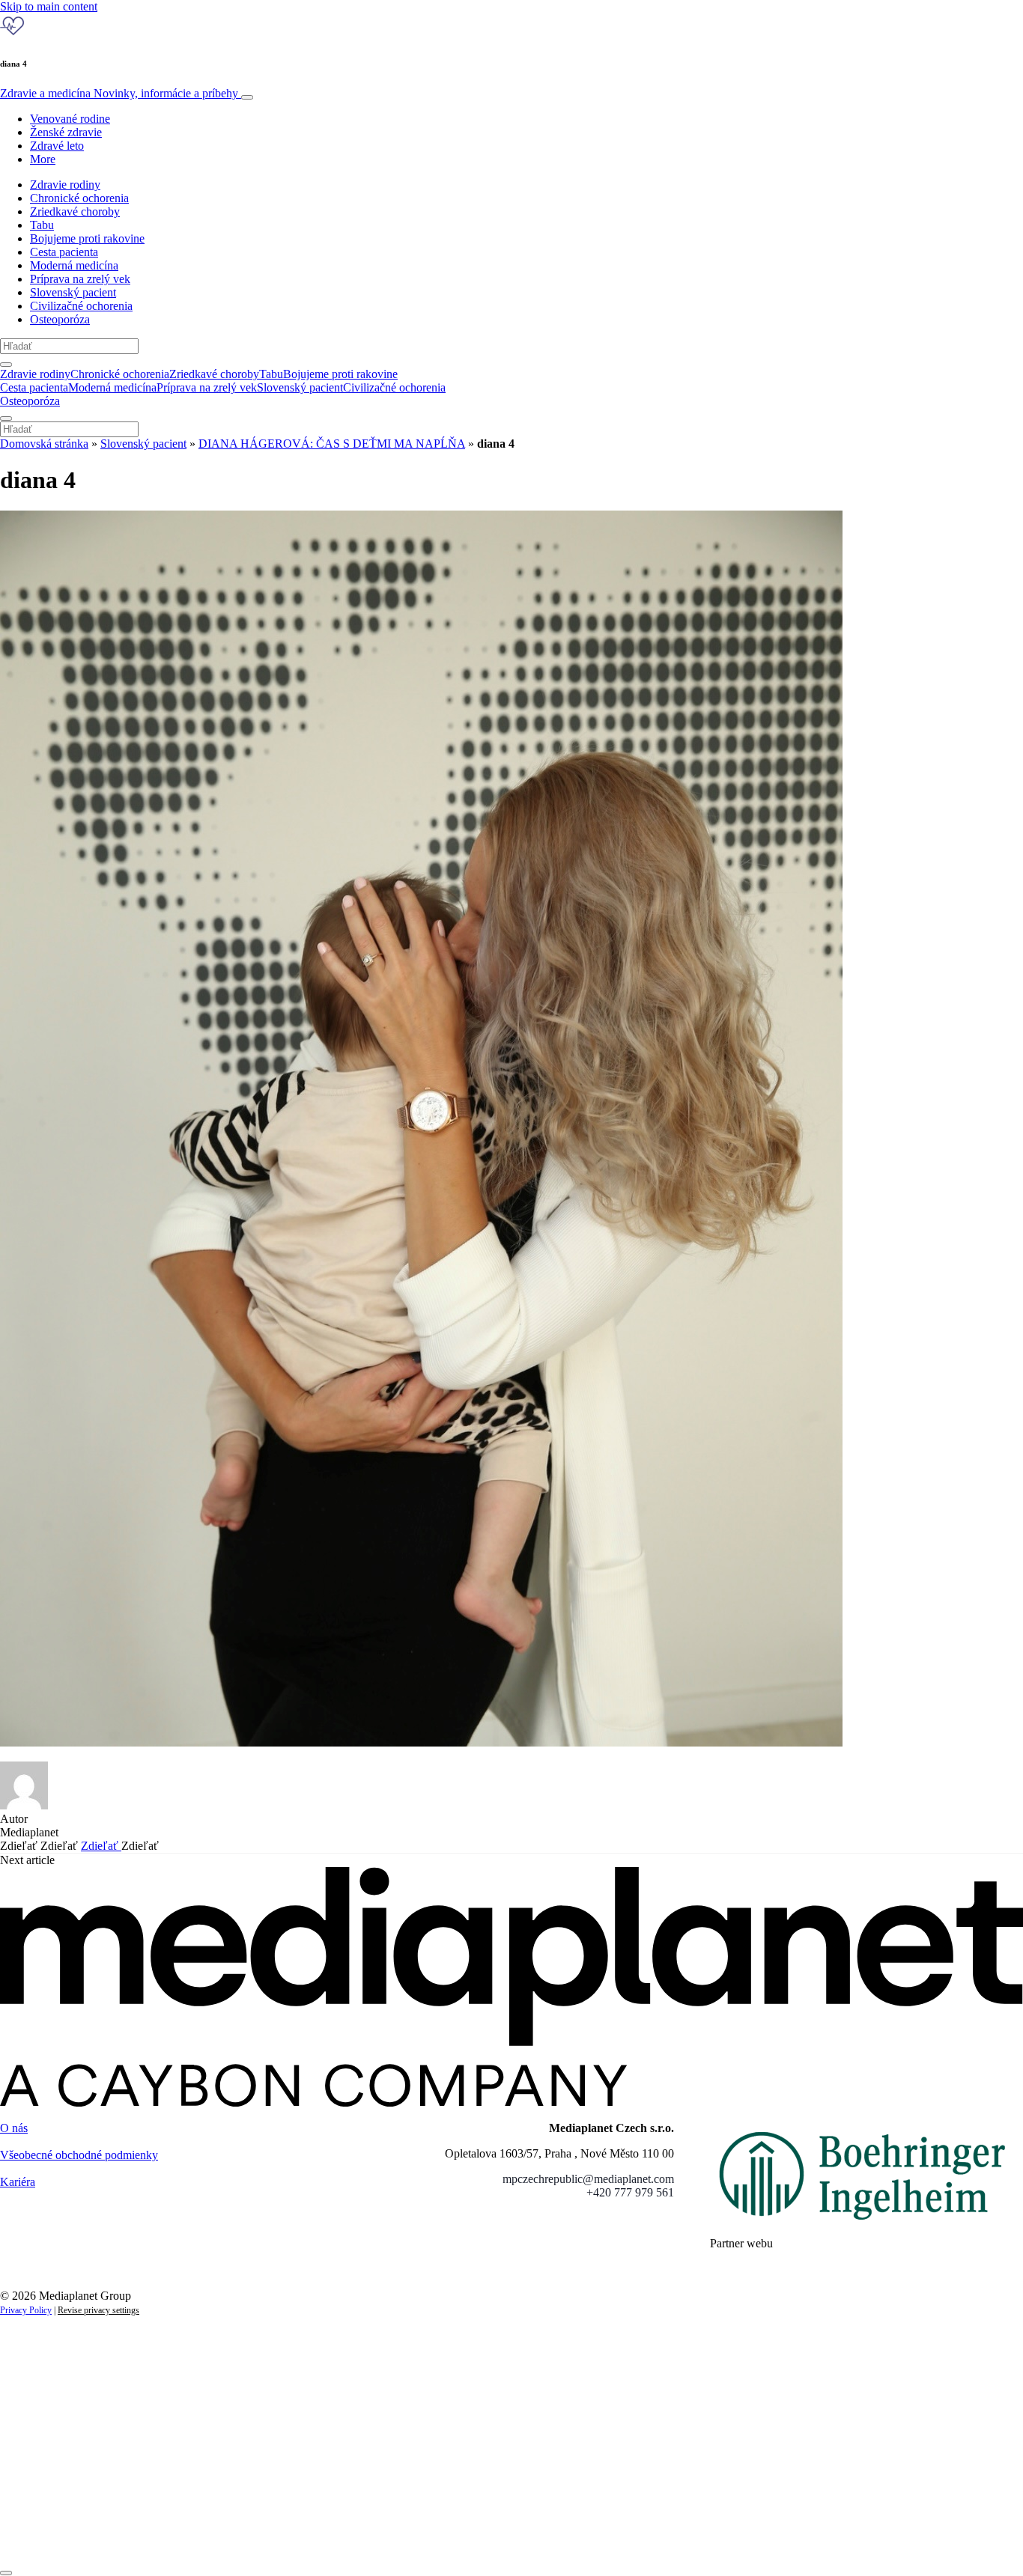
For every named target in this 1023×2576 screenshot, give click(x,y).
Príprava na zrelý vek (80, 279)
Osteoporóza (60, 319)
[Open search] (6, 365)
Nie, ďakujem (307, 2537)
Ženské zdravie (66, 132)
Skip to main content (49, 6)
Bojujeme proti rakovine (87, 238)
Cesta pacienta (64, 252)
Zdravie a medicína (119, 93)
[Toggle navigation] (247, 97)
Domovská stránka (44, 444)
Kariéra (18, 2182)
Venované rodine (70, 119)
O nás (14, 2128)
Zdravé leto (57, 146)
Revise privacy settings (98, 2310)
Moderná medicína (74, 265)
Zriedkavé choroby (75, 211)
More (43, 159)
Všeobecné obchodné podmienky (79, 2155)
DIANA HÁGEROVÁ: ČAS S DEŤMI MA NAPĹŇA (332, 444)
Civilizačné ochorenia (81, 306)
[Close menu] (6, 418)
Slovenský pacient (73, 292)
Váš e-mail (48, 2486)
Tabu (42, 225)
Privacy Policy (26, 2310)
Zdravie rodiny (65, 185)
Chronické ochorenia (79, 198)
